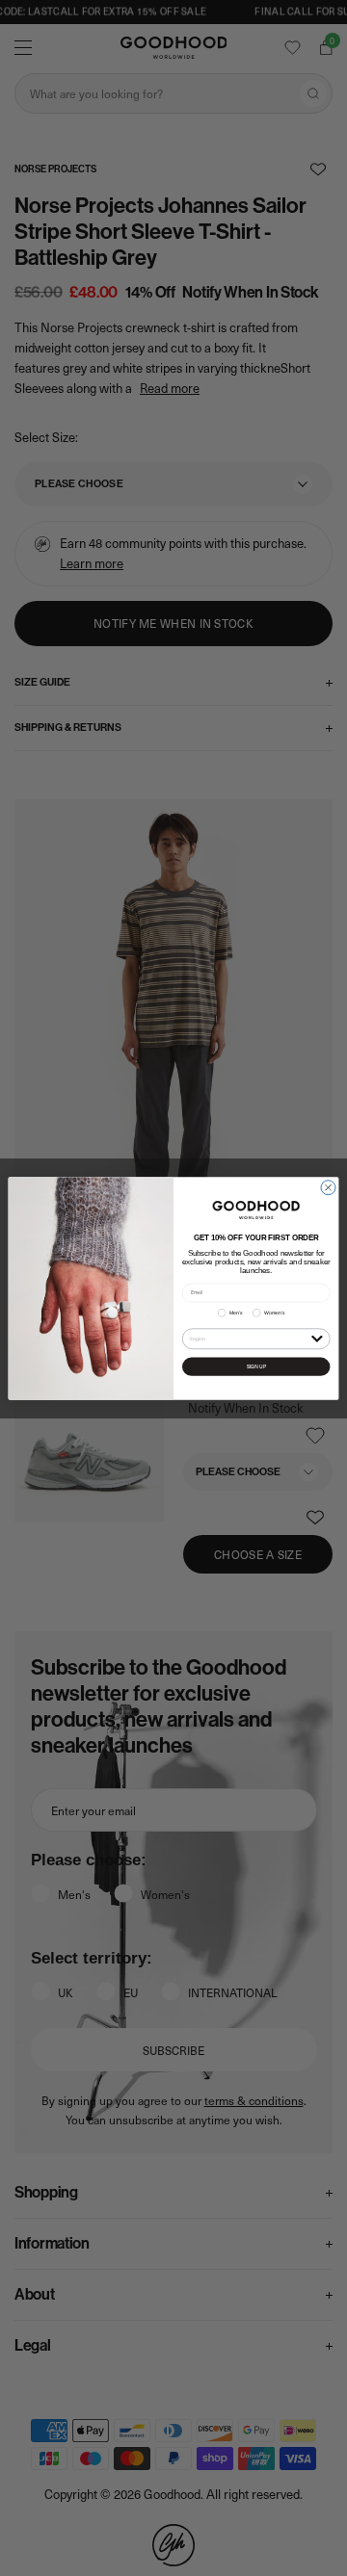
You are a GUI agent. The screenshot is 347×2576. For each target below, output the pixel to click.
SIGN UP (256, 1366)
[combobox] (248, 1338)
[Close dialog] (328, 1187)
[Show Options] (317, 1337)
